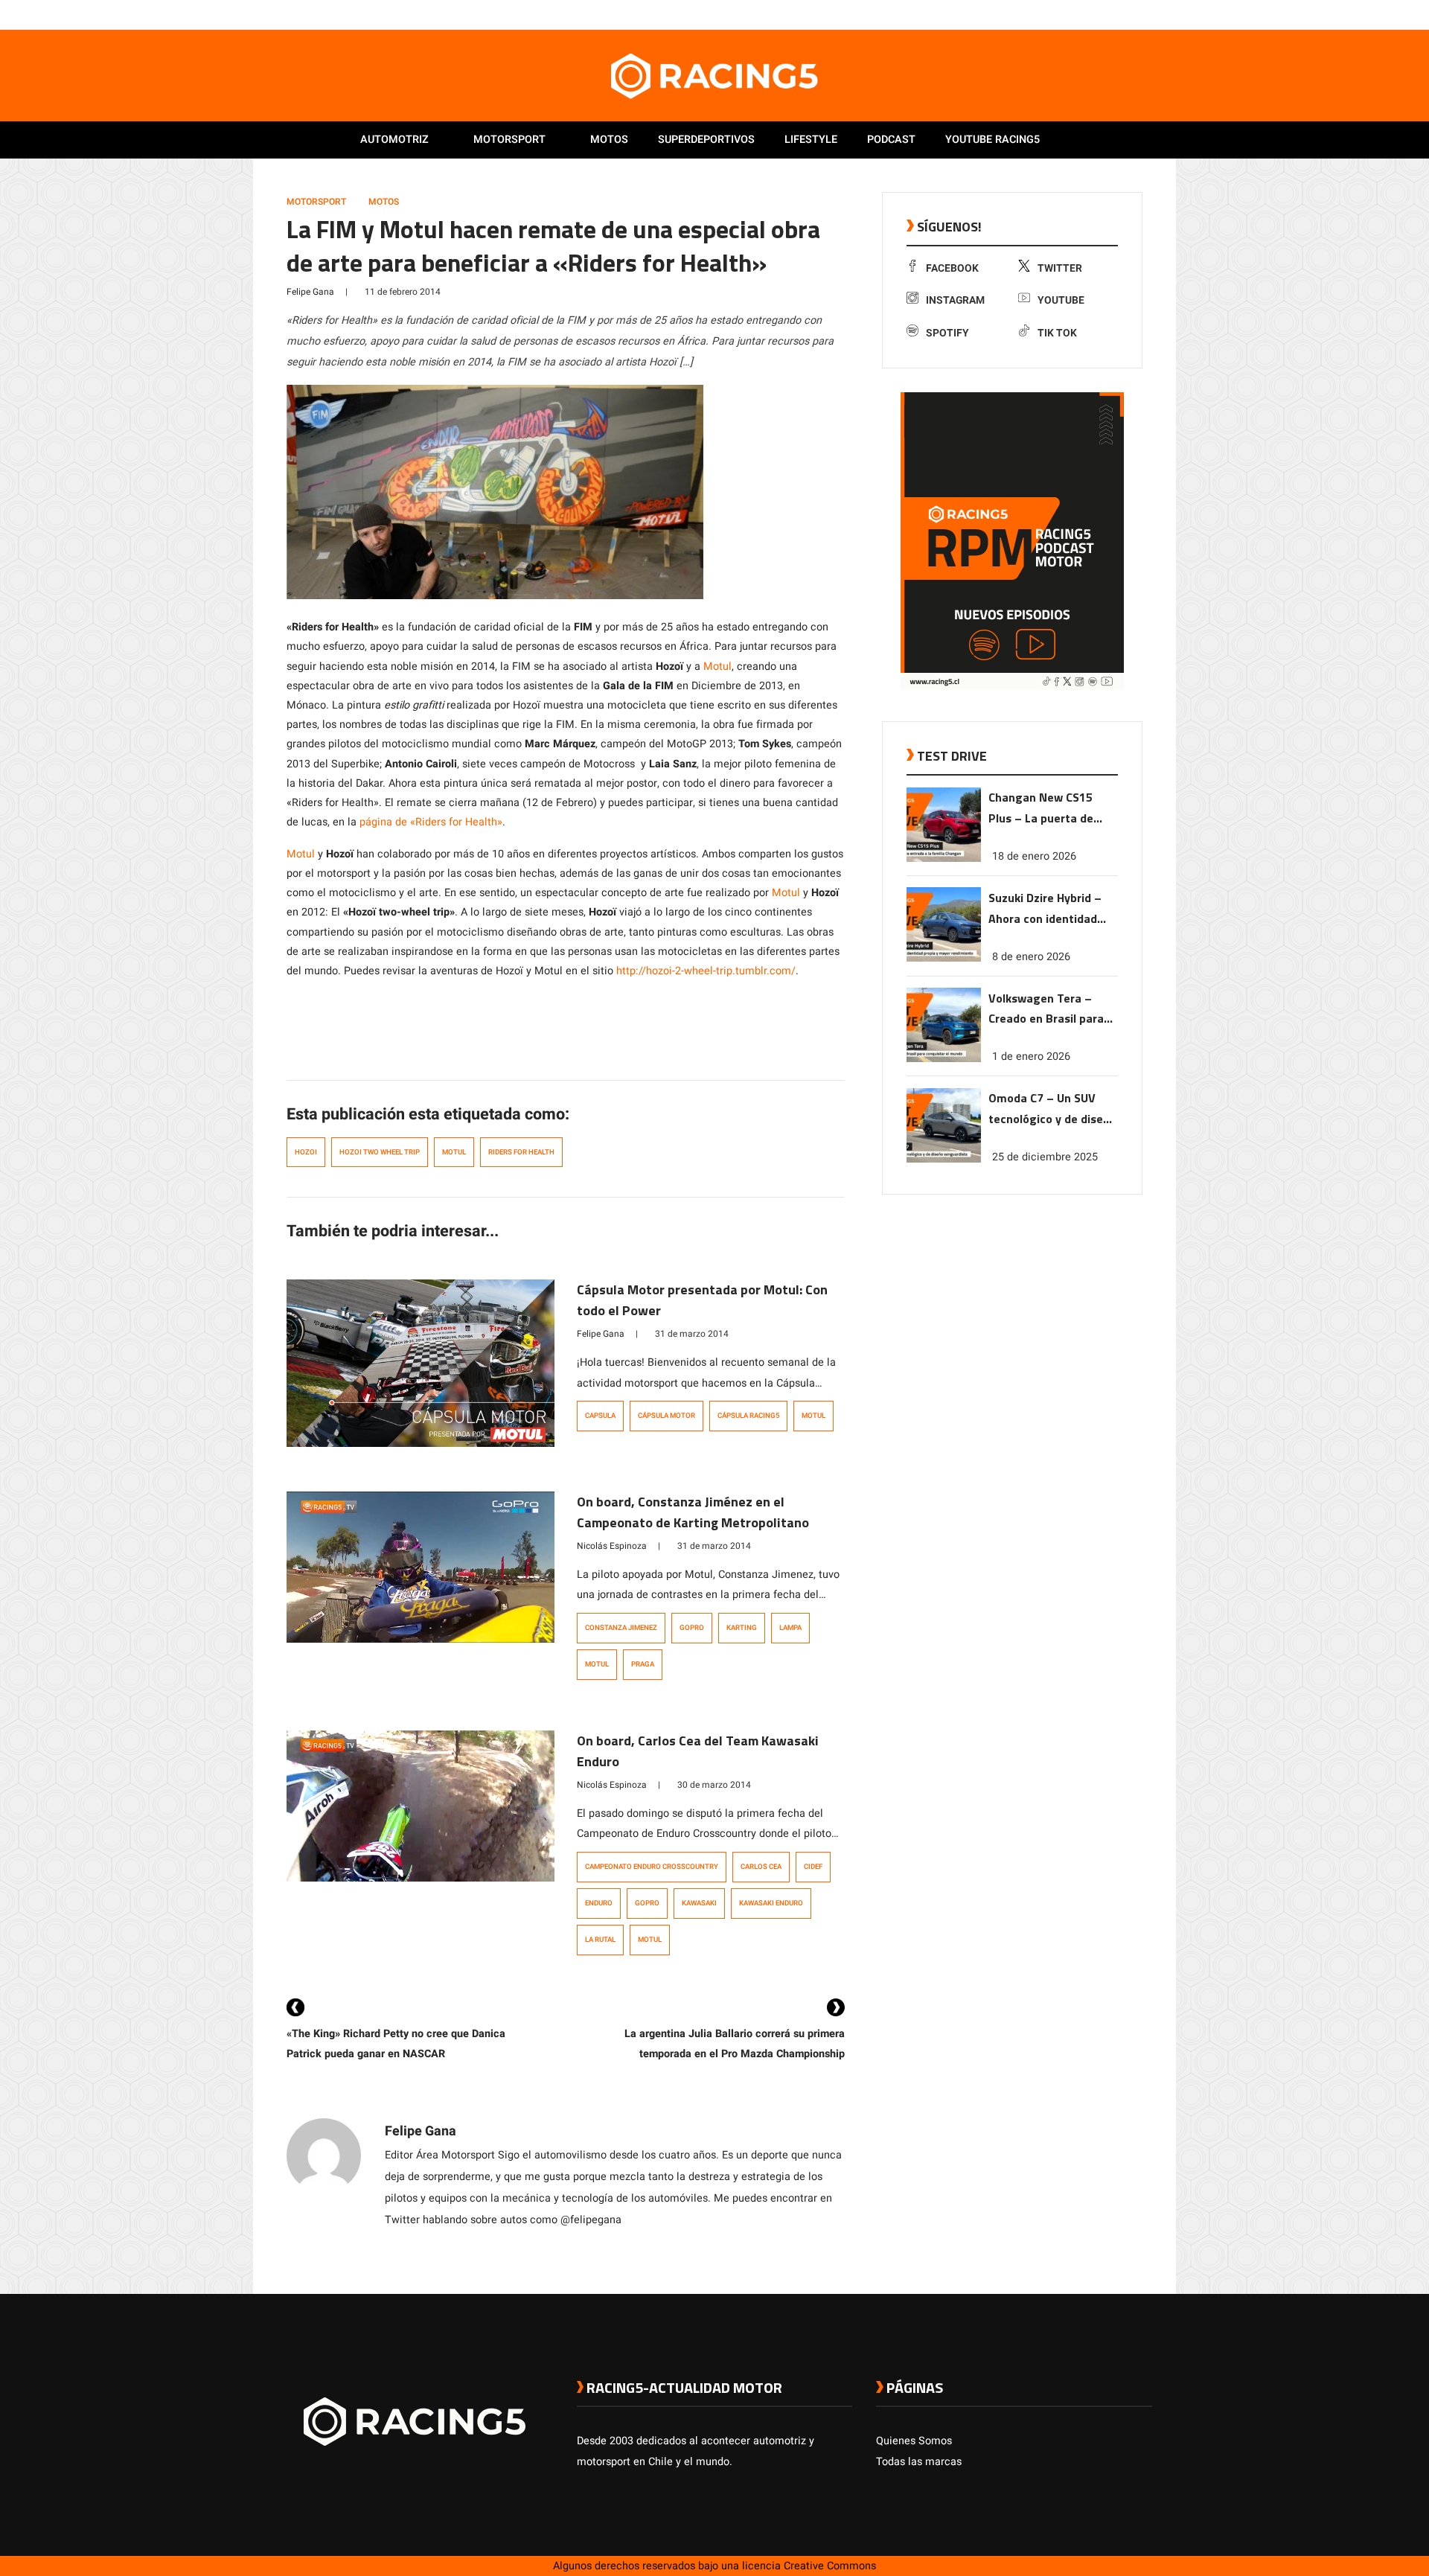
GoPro (692, 1628)
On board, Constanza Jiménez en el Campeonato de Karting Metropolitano (693, 1512)
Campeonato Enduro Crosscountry (652, 1867)
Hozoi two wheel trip (380, 1152)
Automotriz (394, 140)
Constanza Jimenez (621, 1628)
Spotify (947, 333)
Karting (742, 1628)
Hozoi (306, 1152)
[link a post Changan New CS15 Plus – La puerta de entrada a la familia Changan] (944, 859)
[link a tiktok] (1145, 14)
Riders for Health (521, 1152)
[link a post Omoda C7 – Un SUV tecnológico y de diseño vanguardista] (944, 1159)
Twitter (1060, 268)
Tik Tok (1057, 333)
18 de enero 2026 (1034, 856)
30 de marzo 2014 (714, 1785)
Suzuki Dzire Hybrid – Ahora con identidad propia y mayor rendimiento (1045, 908)
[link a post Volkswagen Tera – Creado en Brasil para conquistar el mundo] (944, 1059)
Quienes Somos (914, 2441)
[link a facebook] (1070, 14)
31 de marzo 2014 (692, 1334)
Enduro (599, 1903)
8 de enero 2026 (1031, 956)
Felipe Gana (310, 292)
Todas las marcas (919, 2462)
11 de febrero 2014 (403, 292)
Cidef (813, 1867)
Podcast (891, 140)
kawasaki (699, 1903)
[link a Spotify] (1130, 14)
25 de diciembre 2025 (1045, 1157)
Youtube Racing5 (992, 140)
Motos (609, 140)
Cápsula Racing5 (748, 1416)
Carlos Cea (761, 1867)
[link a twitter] (1085, 14)
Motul (717, 667)
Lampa (790, 1628)
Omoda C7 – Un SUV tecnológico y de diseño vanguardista (1052, 1109)
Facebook (952, 268)
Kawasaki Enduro (771, 1903)
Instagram (955, 300)
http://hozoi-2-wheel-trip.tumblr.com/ (706, 971)
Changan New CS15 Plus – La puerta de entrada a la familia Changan (1042, 809)
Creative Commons (830, 2566)
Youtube (1061, 300)
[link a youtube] (1115, 14)
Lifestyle (811, 140)
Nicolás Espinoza (612, 1546)
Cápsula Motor (666, 1416)
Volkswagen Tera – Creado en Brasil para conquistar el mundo (1046, 1009)
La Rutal (600, 1940)
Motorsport (509, 140)
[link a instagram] (1100, 14)
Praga (643, 1664)
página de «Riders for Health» (429, 822)
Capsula (600, 1416)
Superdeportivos (706, 140)
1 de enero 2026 (1031, 1057)
